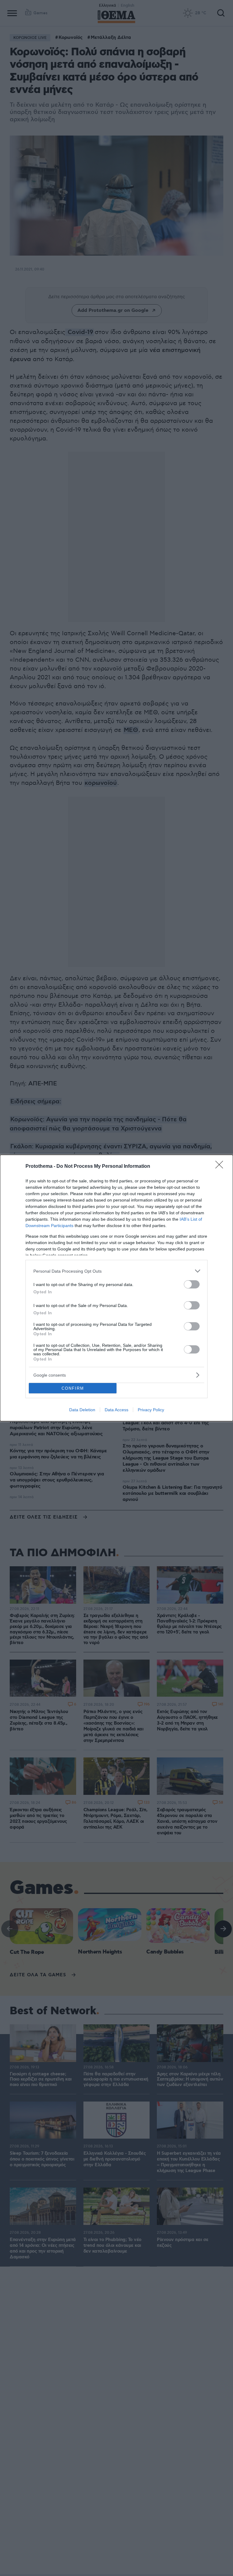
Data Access (116, 1410)
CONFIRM (73, 1388)
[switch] (192, 1284)
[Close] (221, 1167)
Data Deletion (82, 1410)
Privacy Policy (151, 1410)
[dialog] (116, 1288)
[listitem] (116, 1271)
